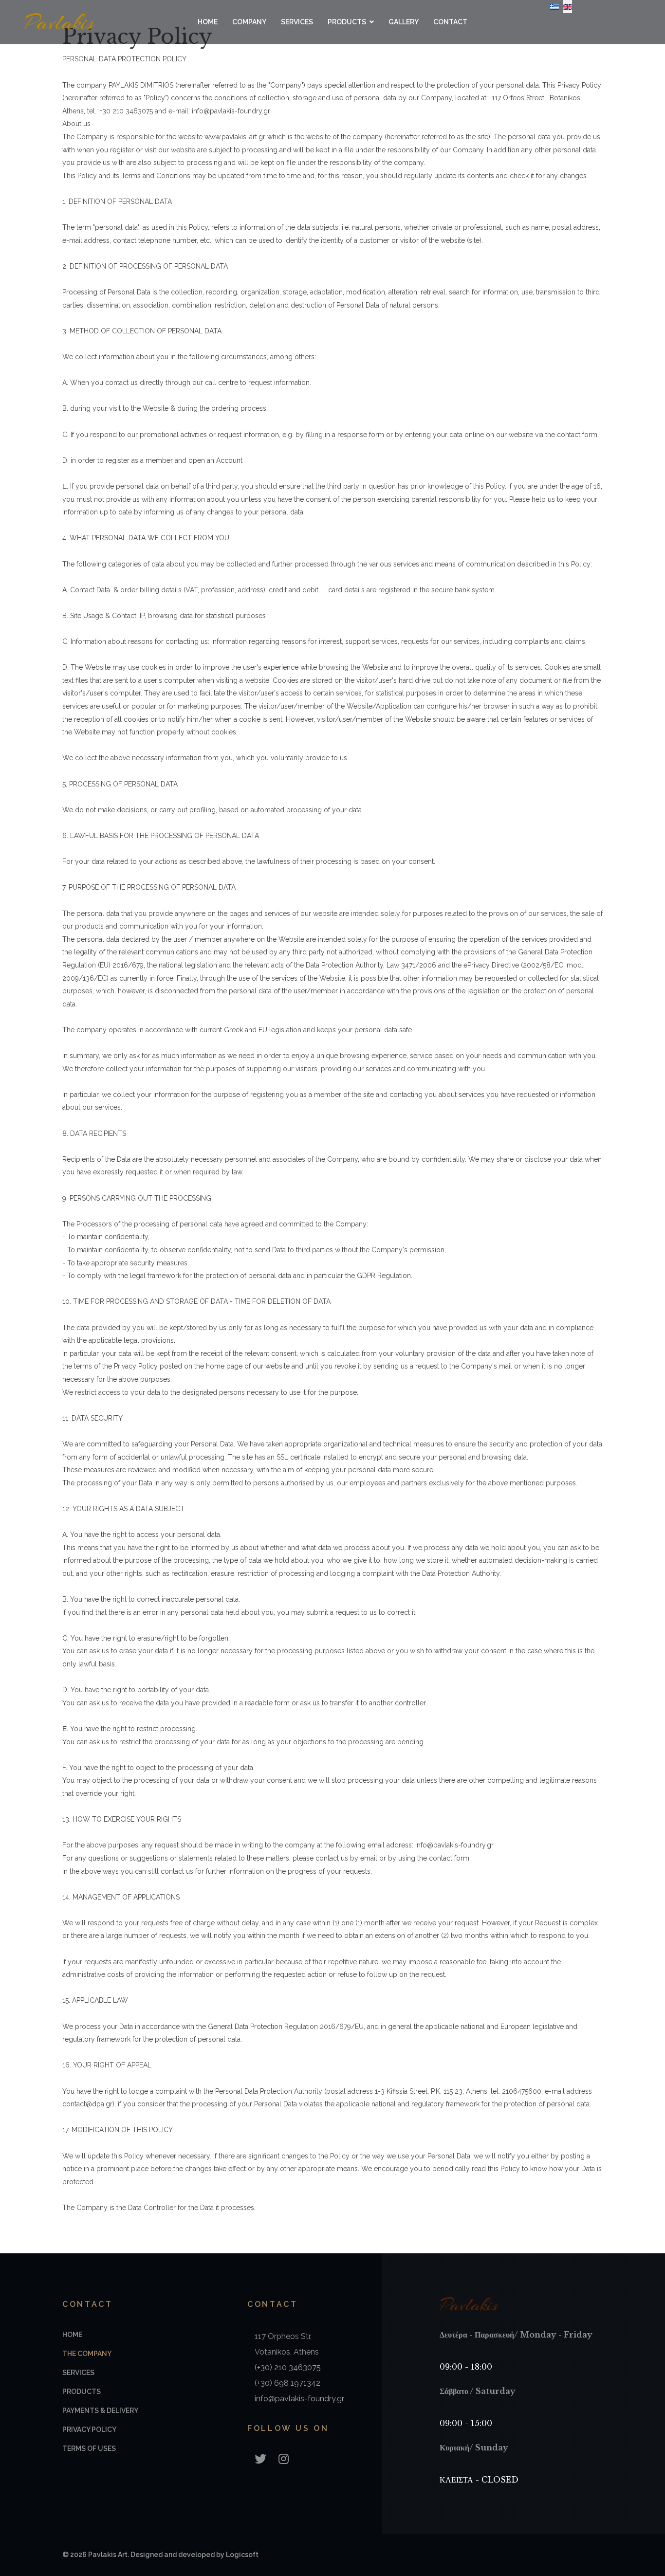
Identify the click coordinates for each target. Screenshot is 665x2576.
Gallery (404, 22)
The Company (87, 2354)
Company (249, 22)
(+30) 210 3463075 (288, 2367)
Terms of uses (89, 2448)
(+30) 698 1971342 (287, 2383)
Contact (450, 22)
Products (347, 22)
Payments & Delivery (100, 2411)
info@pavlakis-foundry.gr (299, 2399)
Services (297, 22)
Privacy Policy (89, 2430)
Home (208, 22)
